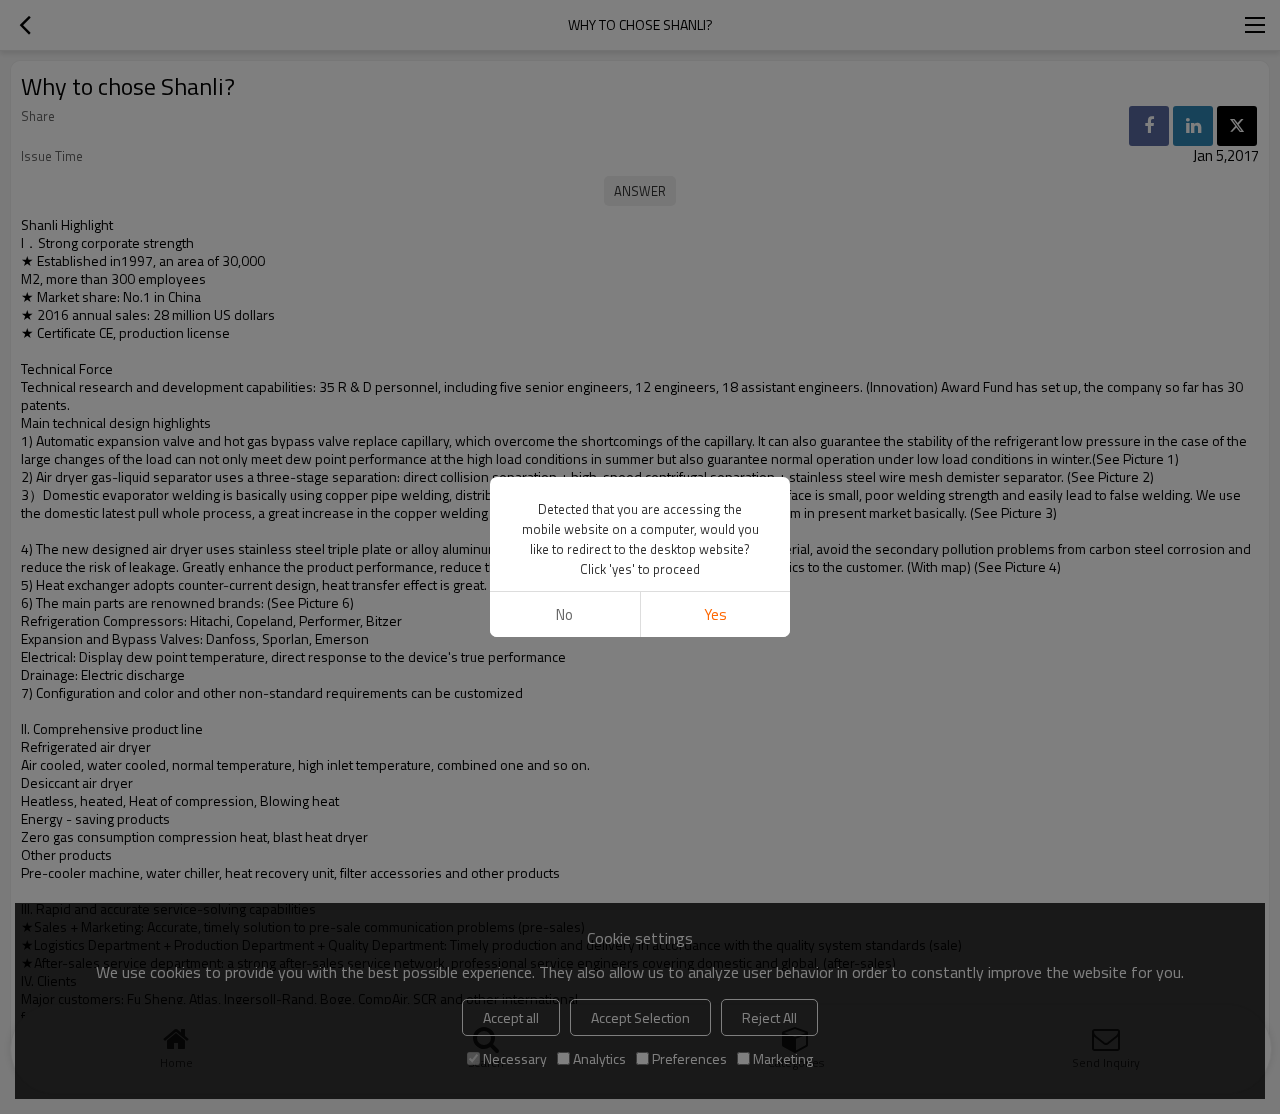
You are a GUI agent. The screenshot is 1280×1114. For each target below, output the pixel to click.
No (564, 614)
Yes (715, 614)
